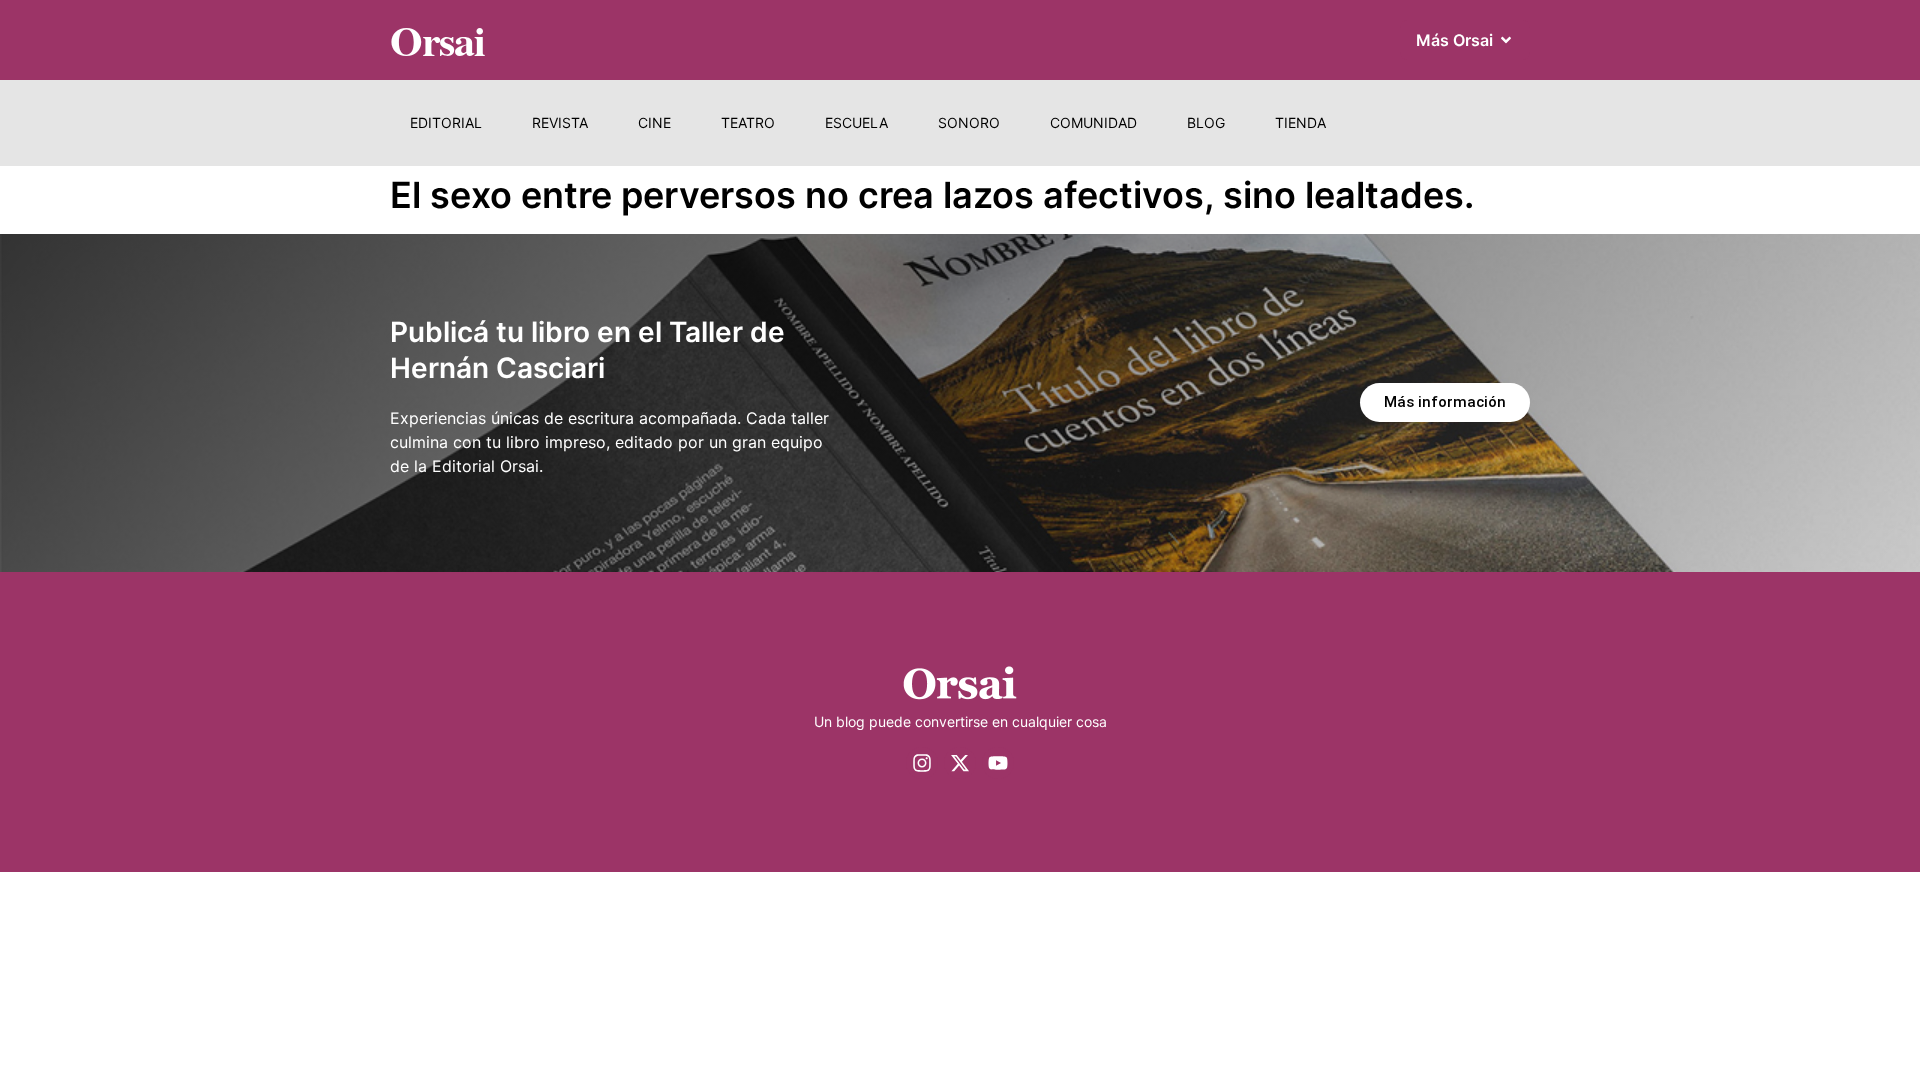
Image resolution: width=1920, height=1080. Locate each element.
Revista (560, 122)
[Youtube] (998, 763)
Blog (1206, 122)
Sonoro (969, 122)
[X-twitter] (960, 763)
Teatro (748, 122)
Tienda (1300, 122)
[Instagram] (922, 763)
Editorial (446, 122)
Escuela (856, 122)
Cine (654, 122)
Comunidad (1093, 122)
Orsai (437, 39)
